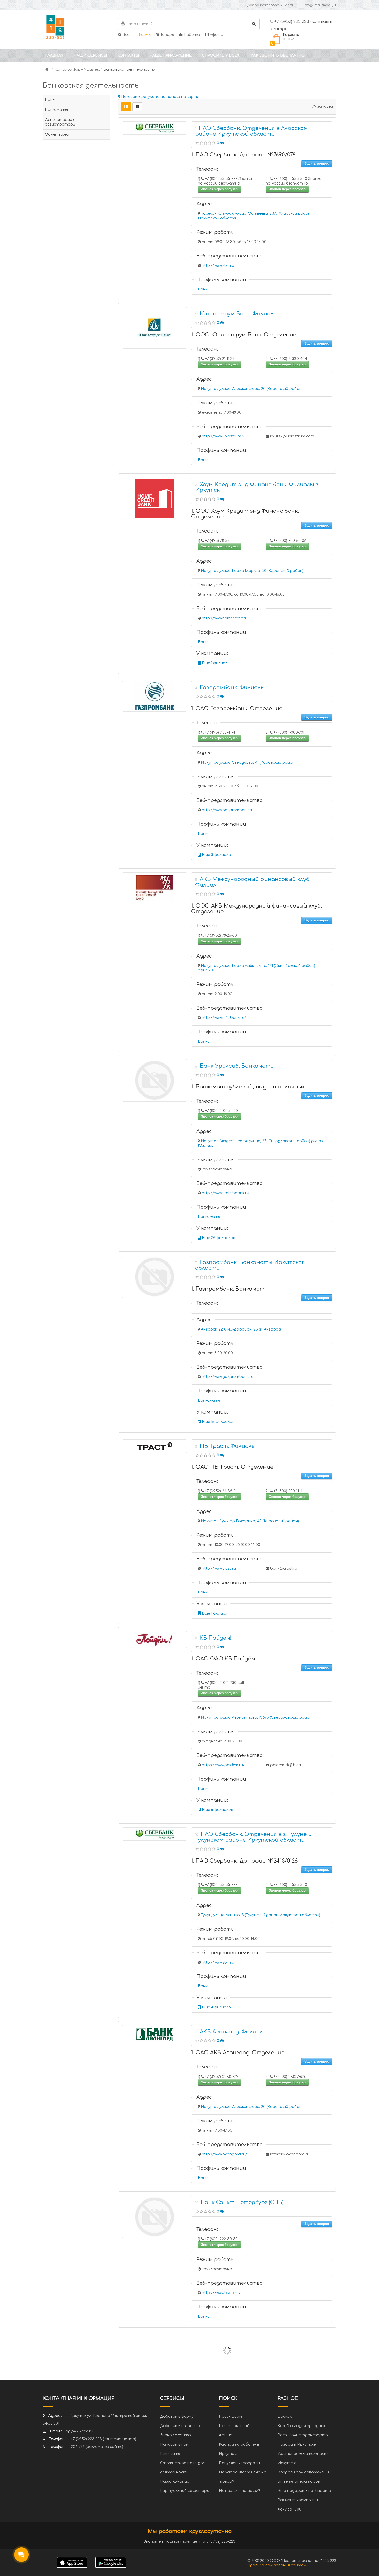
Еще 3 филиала (216, 855)
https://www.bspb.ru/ (221, 2293)
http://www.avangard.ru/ (225, 2154)
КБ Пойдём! (216, 1638)
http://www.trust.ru (219, 1569)
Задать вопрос (317, 164)
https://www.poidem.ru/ (223, 1765)
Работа (191, 35)
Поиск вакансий (234, 2426)
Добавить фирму (177, 2417)
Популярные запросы (239, 2463)
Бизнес (93, 69)
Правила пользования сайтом (277, 2565)
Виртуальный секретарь (184, 2491)
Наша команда (175, 2482)
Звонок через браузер (219, 189)
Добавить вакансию (180, 2426)
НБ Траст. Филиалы (228, 1446)
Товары (167, 35)
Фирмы (144, 35)
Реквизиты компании (298, 2500)
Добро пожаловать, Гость (271, 5)
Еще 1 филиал (214, 663)
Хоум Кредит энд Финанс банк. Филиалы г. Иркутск (257, 487)
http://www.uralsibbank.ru (225, 1193)
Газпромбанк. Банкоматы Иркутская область (250, 1265)
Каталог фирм (69, 69)
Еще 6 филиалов (217, 1810)
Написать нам (174, 2444)
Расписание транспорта (303, 2435)
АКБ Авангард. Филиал (231, 2032)
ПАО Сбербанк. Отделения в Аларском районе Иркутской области (252, 131)
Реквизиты (170, 2454)
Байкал (285, 2417)
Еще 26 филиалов (218, 1238)
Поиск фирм (230, 2417)
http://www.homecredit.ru (225, 618)
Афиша (216, 35)
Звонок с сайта (175, 2435)
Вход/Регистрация (320, 5)
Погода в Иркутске (297, 2444)
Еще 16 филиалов (218, 1422)
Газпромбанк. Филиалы (232, 688)
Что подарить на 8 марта (304, 2491)
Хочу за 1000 (290, 2509)
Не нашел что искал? (239, 2491)
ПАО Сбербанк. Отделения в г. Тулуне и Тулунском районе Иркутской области (253, 1837)
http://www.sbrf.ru (218, 266)
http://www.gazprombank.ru (228, 810)
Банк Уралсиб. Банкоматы (237, 1066)
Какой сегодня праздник (301, 2426)
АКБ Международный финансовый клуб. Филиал (253, 882)
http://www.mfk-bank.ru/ (224, 1018)
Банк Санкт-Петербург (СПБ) (242, 2202)
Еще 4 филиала (216, 2007)
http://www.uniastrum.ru (224, 436)
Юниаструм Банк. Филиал (237, 314)
